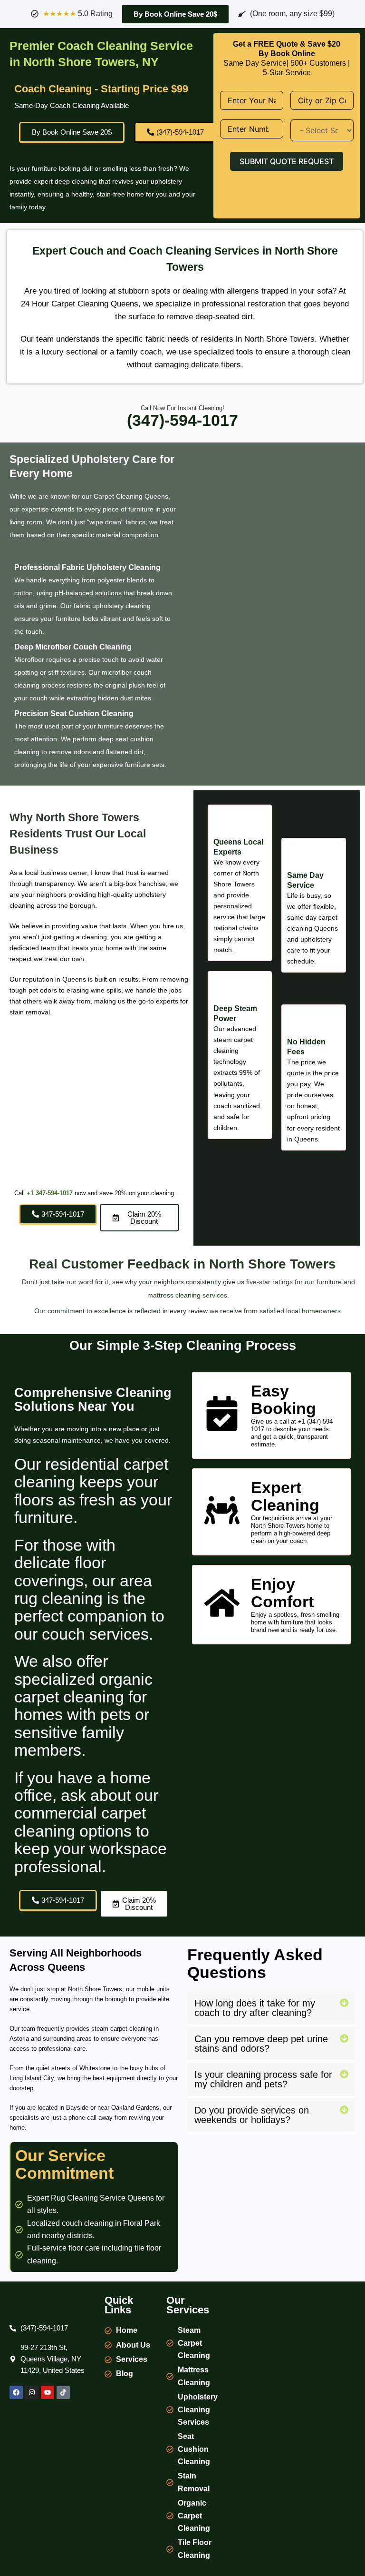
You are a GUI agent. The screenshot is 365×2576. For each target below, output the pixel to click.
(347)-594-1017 (182, 420)
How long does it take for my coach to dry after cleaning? (255, 2008)
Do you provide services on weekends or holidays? (252, 2115)
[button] (271, 2009)
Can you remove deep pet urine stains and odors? (261, 2044)
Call (20, 1193)
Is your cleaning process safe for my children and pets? (263, 2079)
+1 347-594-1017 (50, 1193)
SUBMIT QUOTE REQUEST (287, 161)
